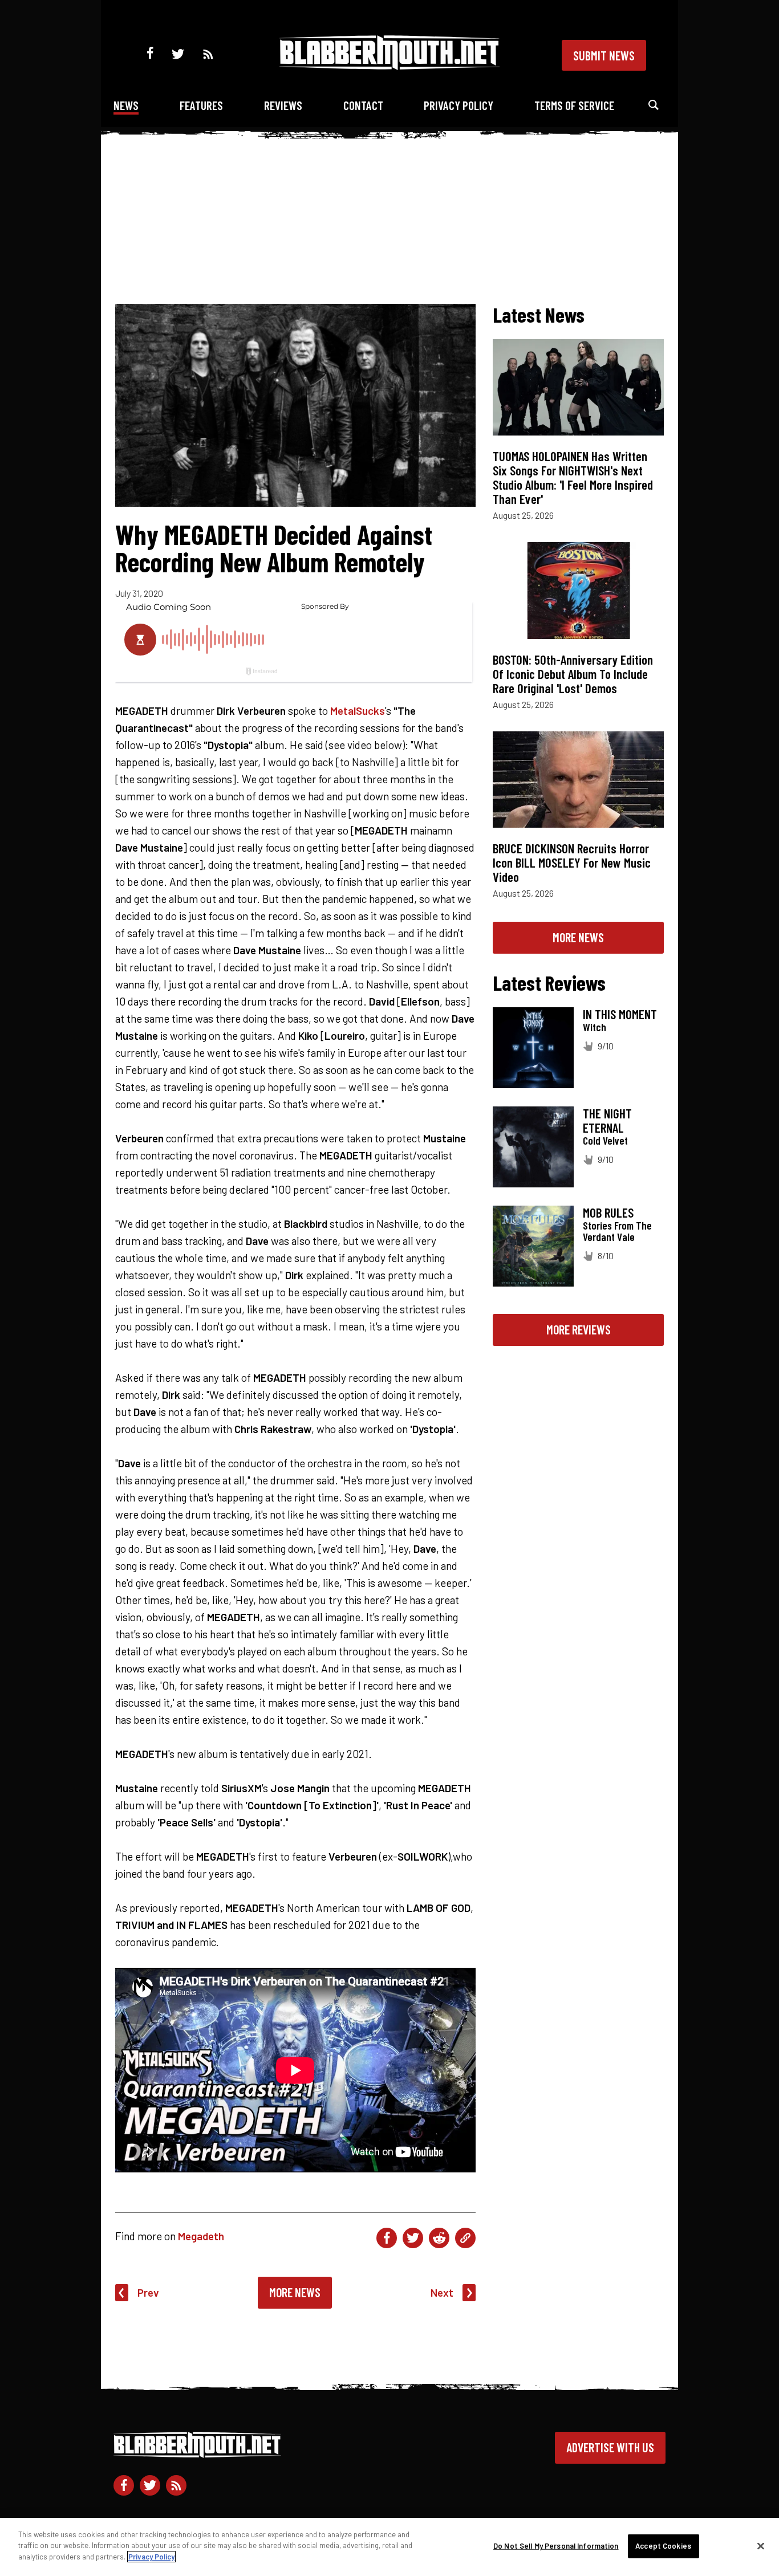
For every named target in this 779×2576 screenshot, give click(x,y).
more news (578, 937)
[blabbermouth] (389, 66)
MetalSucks (358, 711)
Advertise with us (610, 2447)
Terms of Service (574, 105)
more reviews (579, 1329)
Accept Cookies (663, 2546)
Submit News (604, 55)
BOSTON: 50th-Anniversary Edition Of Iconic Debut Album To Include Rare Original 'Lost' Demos (573, 674)
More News (295, 2292)
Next (442, 2292)
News (126, 105)
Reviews (283, 105)
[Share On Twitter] (413, 2238)
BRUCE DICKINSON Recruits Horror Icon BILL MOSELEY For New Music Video (572, 862)
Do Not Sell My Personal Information (556, 2546)
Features (201, 105)
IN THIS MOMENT (620, 1014)
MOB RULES (608, 1212)
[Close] (761, 2546)
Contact (363, 105)
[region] (389, 2547)
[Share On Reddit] (439, 2238)
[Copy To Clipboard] (465, 2238)
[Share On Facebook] (387, 2238)
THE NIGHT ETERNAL (607, 1120)
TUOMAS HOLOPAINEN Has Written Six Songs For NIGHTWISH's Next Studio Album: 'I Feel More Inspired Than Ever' (573, 477)
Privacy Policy (459, 105)
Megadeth (201, 2236)
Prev (148, 2292)
